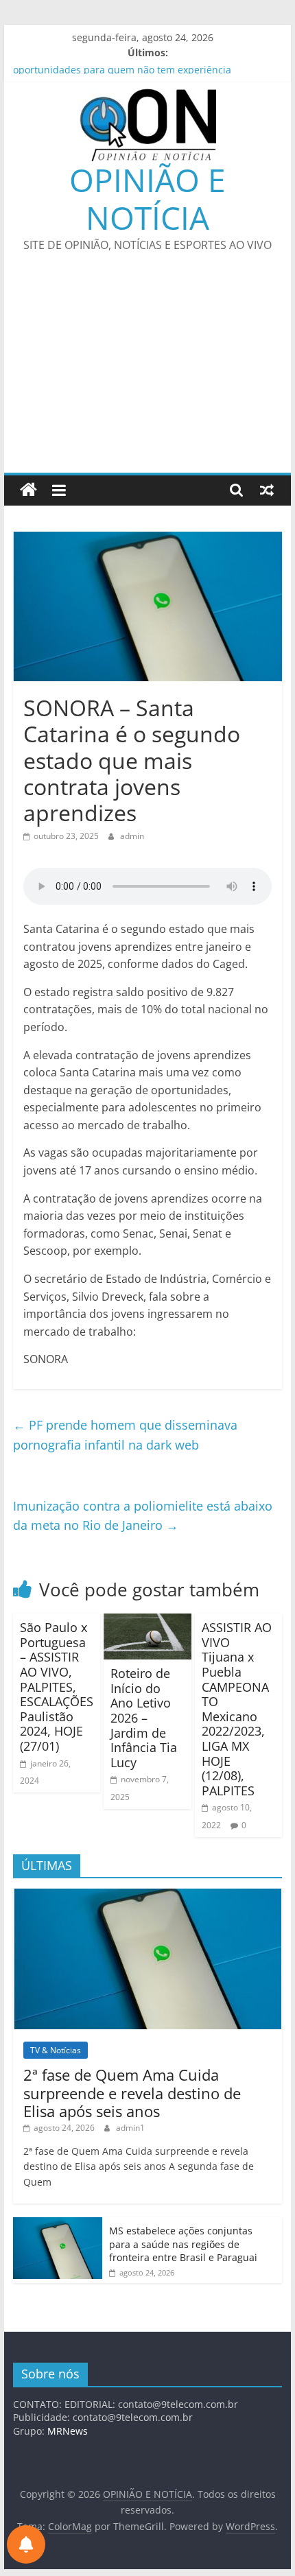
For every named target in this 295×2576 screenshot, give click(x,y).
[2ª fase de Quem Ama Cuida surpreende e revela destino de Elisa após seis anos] (147, 1896)
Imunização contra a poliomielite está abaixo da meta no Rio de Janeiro (143, 1516)
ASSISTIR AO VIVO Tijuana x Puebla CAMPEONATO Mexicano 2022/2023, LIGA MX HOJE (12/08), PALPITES (237, 1709)
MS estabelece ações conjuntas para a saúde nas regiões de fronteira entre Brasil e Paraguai (183, 2244)
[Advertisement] (147, 371)
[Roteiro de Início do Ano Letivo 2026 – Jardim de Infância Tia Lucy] (147, 1622)
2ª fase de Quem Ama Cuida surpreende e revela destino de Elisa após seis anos (132, 2093)
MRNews (68, 2431)
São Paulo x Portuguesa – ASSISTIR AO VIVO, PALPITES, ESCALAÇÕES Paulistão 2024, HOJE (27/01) (57, 1687)
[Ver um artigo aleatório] (267, 490)
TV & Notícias (56, 2050)
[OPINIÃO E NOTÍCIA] (28, 490)
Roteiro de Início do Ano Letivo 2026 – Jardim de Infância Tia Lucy (144, 1718)
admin (132, 836)
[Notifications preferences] (26, 2544)
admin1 (130, 2128)
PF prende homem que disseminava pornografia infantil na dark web (125, 1435)
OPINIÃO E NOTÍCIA (147, 199)
